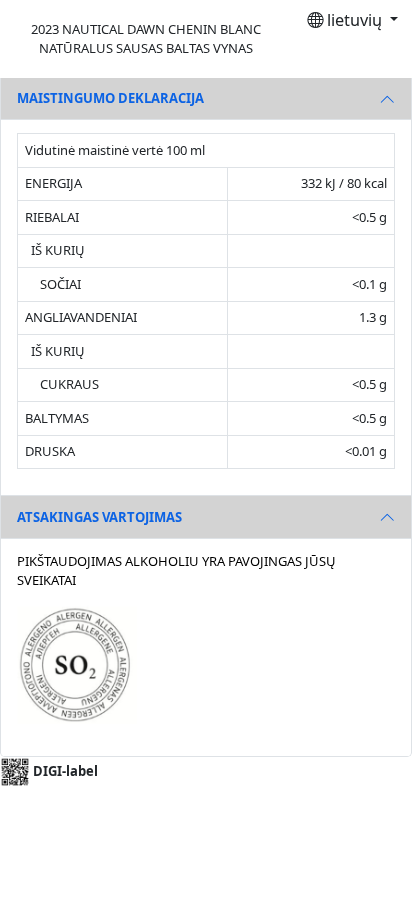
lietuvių (354, 20)
